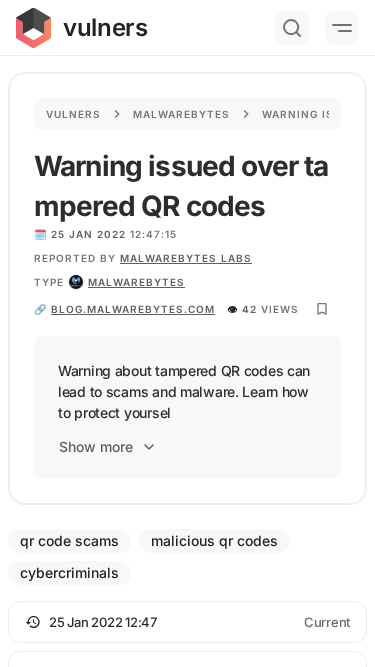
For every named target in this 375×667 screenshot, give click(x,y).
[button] (187, 622)
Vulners (73, 114)
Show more (96, 446)
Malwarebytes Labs (186, 258)
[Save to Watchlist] (322, 309)
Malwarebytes (181, 114)
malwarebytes (136, 282)
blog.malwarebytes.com (133, 309)
